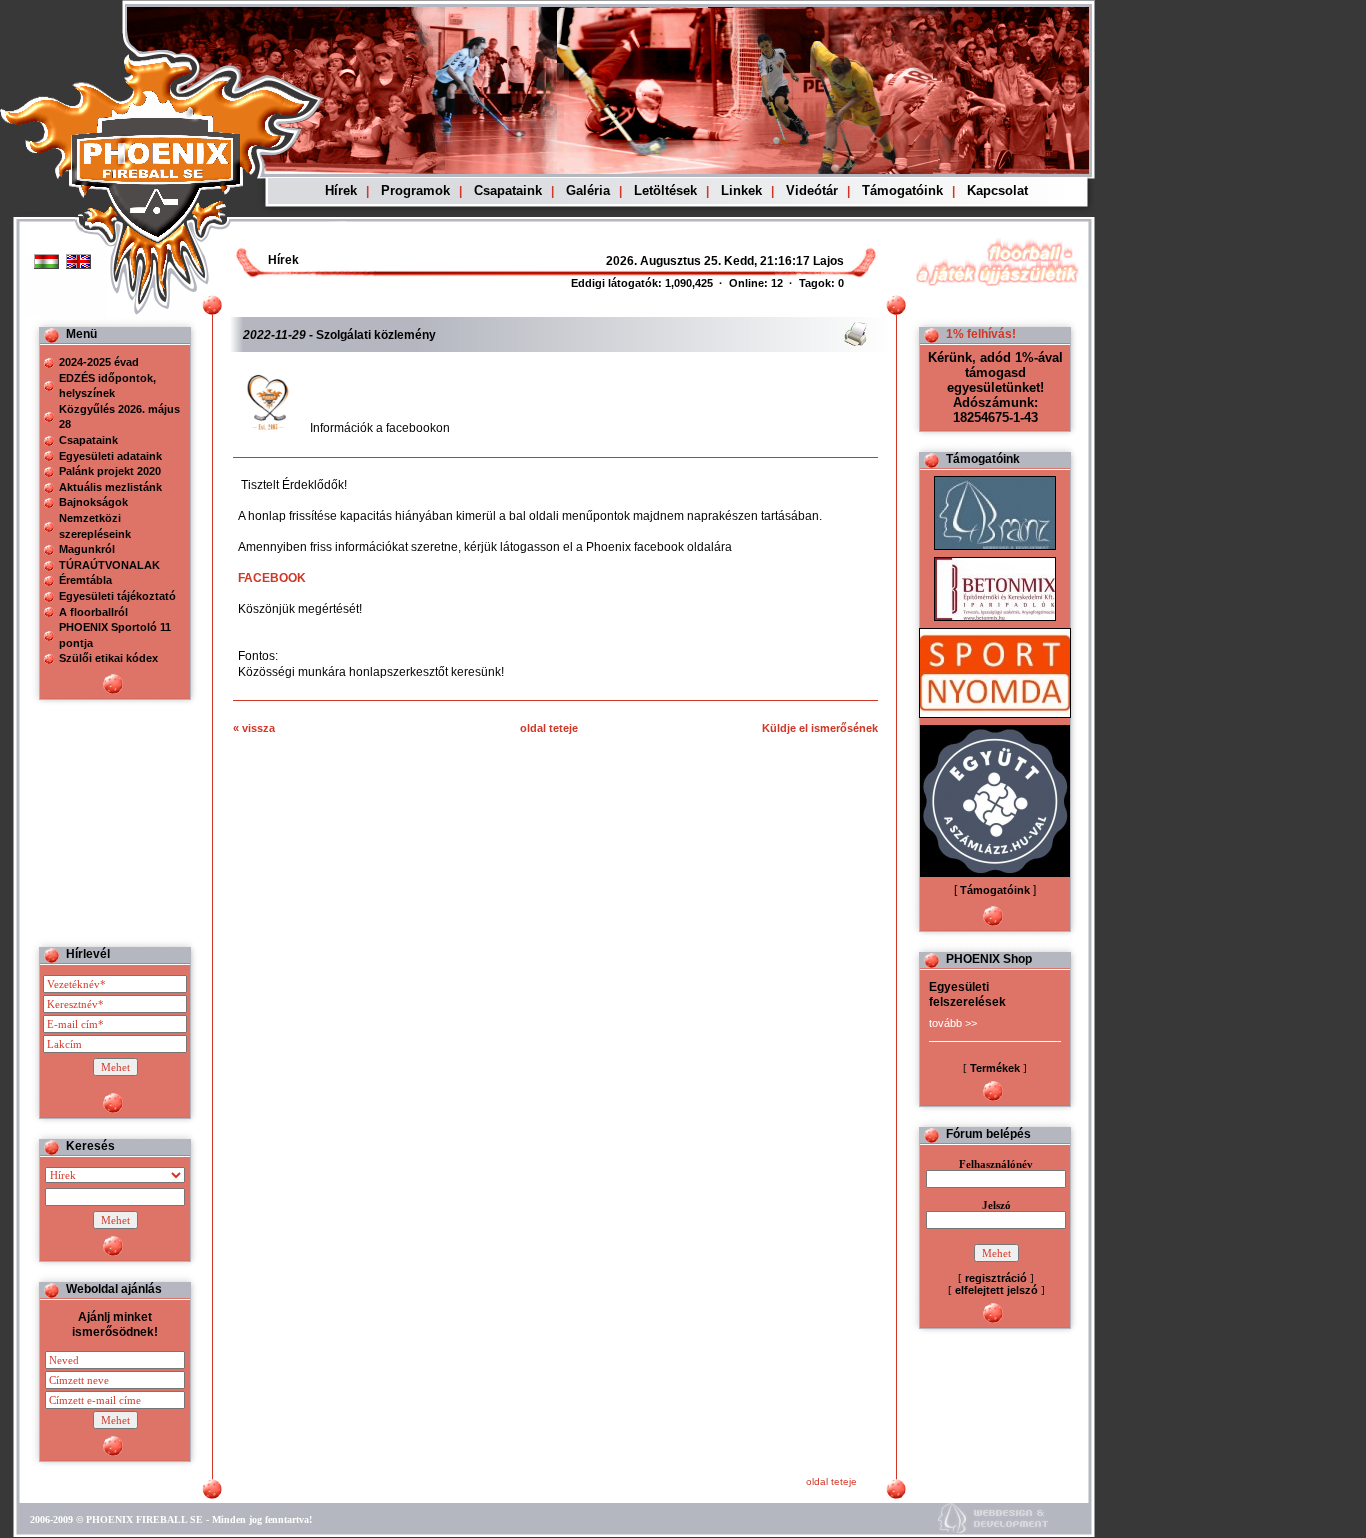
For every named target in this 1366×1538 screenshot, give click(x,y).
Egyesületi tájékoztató (117, 596)
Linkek (741, 190)
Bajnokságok (93, 502)
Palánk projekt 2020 (110, 471)
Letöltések (665, 190)
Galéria (588, 190)
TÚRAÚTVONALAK (109, 565)
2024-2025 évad (99, 362)
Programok (415, 190)
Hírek (341, 190)
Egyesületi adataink (110, 456)
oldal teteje (549, 728)
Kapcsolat (997, 190)
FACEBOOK (272, 578)
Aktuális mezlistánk (110, 487)
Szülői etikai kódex (108, 658)
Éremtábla (85, 580)
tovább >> (953, 1023)
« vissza (254, 728)
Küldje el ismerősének (820, 728)
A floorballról (93, 612)
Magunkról (87, 549)
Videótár (812, 190)
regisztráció (996, 1278)
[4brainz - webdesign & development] (993, 1531)
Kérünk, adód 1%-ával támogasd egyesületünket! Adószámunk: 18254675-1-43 (995, 387)
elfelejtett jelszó (996, 1290)
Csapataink (508, 190)
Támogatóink (902, 190)
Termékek (995, 1068)
